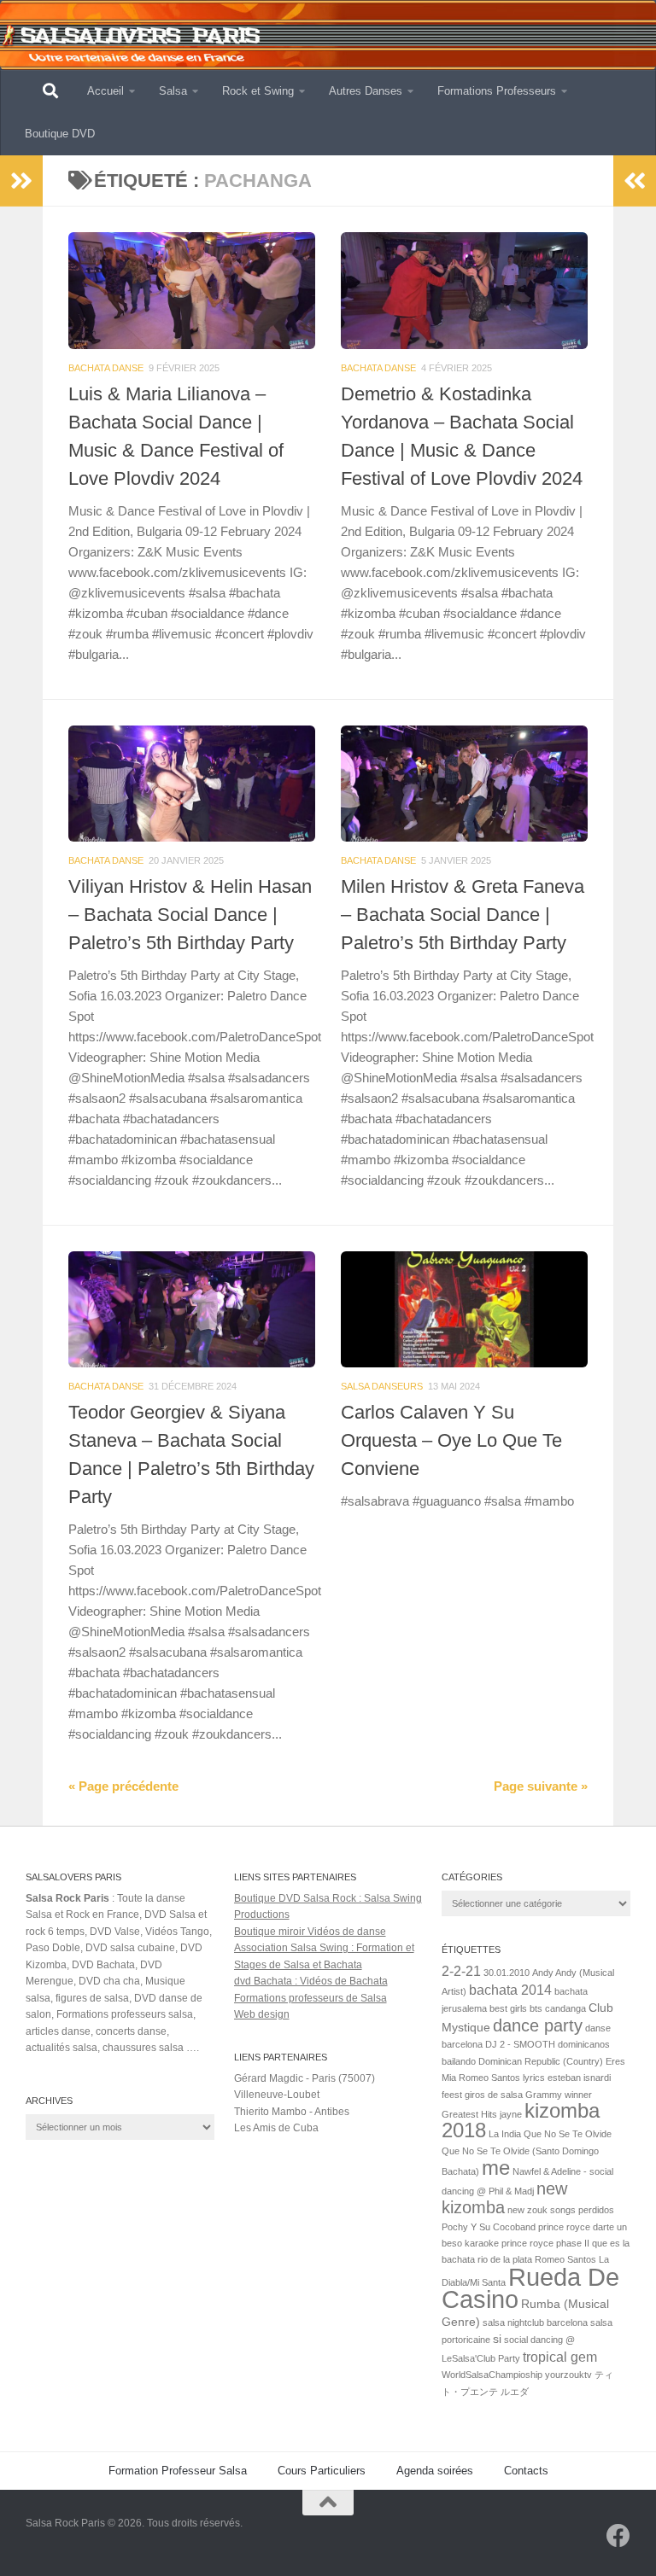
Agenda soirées (435, 2471)
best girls (508, 2008)
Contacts (526, 2471)
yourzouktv (568, 2375)
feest (452, 2095)
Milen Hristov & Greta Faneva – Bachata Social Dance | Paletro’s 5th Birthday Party (463, 915)
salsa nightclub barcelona (535, 2322)
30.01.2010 (507, 1973)
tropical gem (560, 2357)
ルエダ (515, 2392)
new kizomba (504, 2198)
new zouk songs (542, 2210)
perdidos (596, 2210)
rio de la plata (505, 2259)
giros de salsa (494, 2095)
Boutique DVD (60, 134)
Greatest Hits (469, 2114)
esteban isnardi (579, 2078)
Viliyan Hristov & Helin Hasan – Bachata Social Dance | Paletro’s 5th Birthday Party (190, 915)
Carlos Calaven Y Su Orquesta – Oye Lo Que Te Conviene (451, 1440)
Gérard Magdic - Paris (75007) (305, 2078)
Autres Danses (366, 91)
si (497, 2339)
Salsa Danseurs (382, 1386)
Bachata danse (106, 368)
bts (536, 2008)
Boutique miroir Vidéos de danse (310, 1932)
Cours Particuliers (322, 2471)
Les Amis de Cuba (276, 2128)
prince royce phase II (545, 2243)
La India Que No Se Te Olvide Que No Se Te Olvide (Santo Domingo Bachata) (527, 2153)
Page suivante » (541, 1786)
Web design (262, 2014)
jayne (511, 2114)
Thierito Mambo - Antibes (292, 2112)
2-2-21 (461, 1971)
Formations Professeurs (497, 91)
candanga (565, 2008)
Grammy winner (559, 2095)
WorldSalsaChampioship (492, 2375)
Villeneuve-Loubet (277, 2095)
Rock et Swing (258, 91)
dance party (538, 2025)
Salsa (173, 91)
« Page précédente (123, 1786)
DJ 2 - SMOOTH (520, 2044)
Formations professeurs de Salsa (310, 1998)
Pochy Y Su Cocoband (489, 2227)
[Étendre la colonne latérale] (21, 181)
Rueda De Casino (530, 2288)
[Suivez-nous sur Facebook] (618, 2536)
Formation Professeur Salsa (178, 2471)
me (496, 2168)
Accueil (105, 91)
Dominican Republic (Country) (541, 2061)
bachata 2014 (510, 1990)
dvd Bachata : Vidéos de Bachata (311, 1981)
